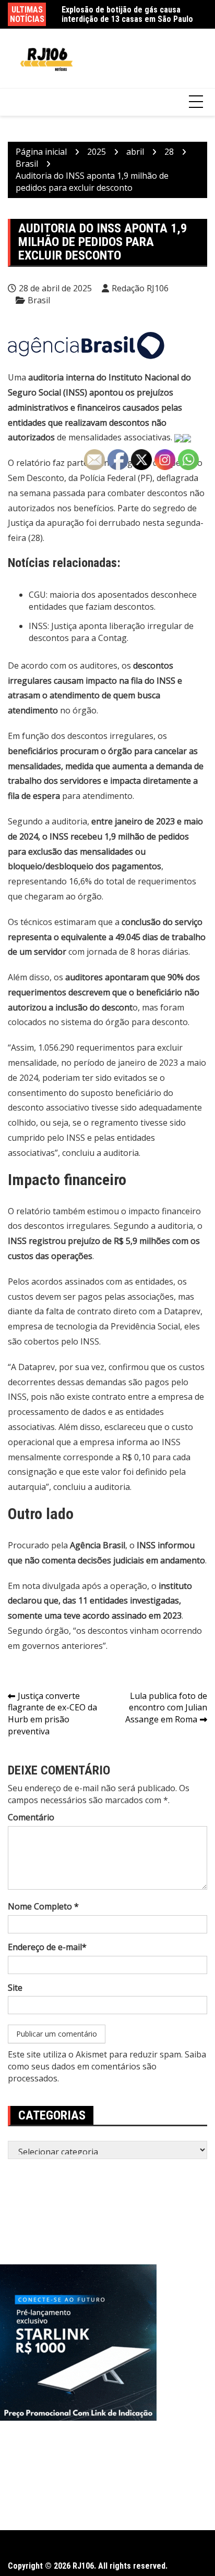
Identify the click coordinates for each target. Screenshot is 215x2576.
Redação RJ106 (140, 288)
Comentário (31, 1817)
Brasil (39, 300)
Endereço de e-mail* (47, 1947)
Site (15, 1988)
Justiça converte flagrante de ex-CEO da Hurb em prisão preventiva (52, 1714)
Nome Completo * (43, 1906)
